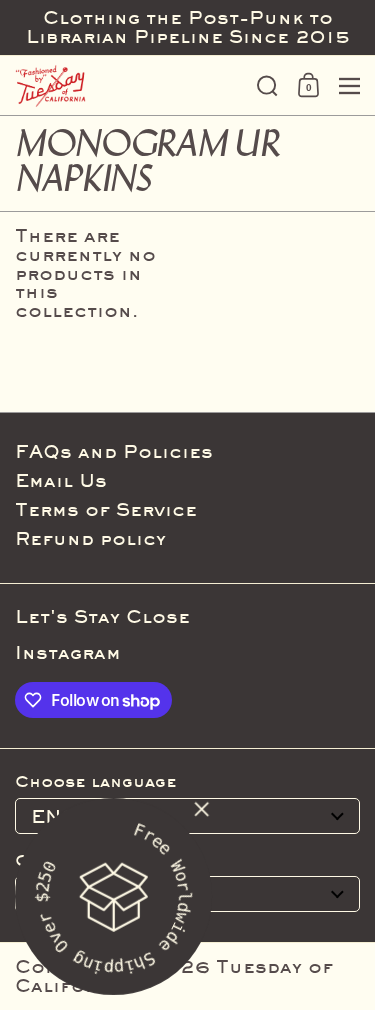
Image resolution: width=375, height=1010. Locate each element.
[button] (267, 86)
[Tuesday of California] (129, 86)
